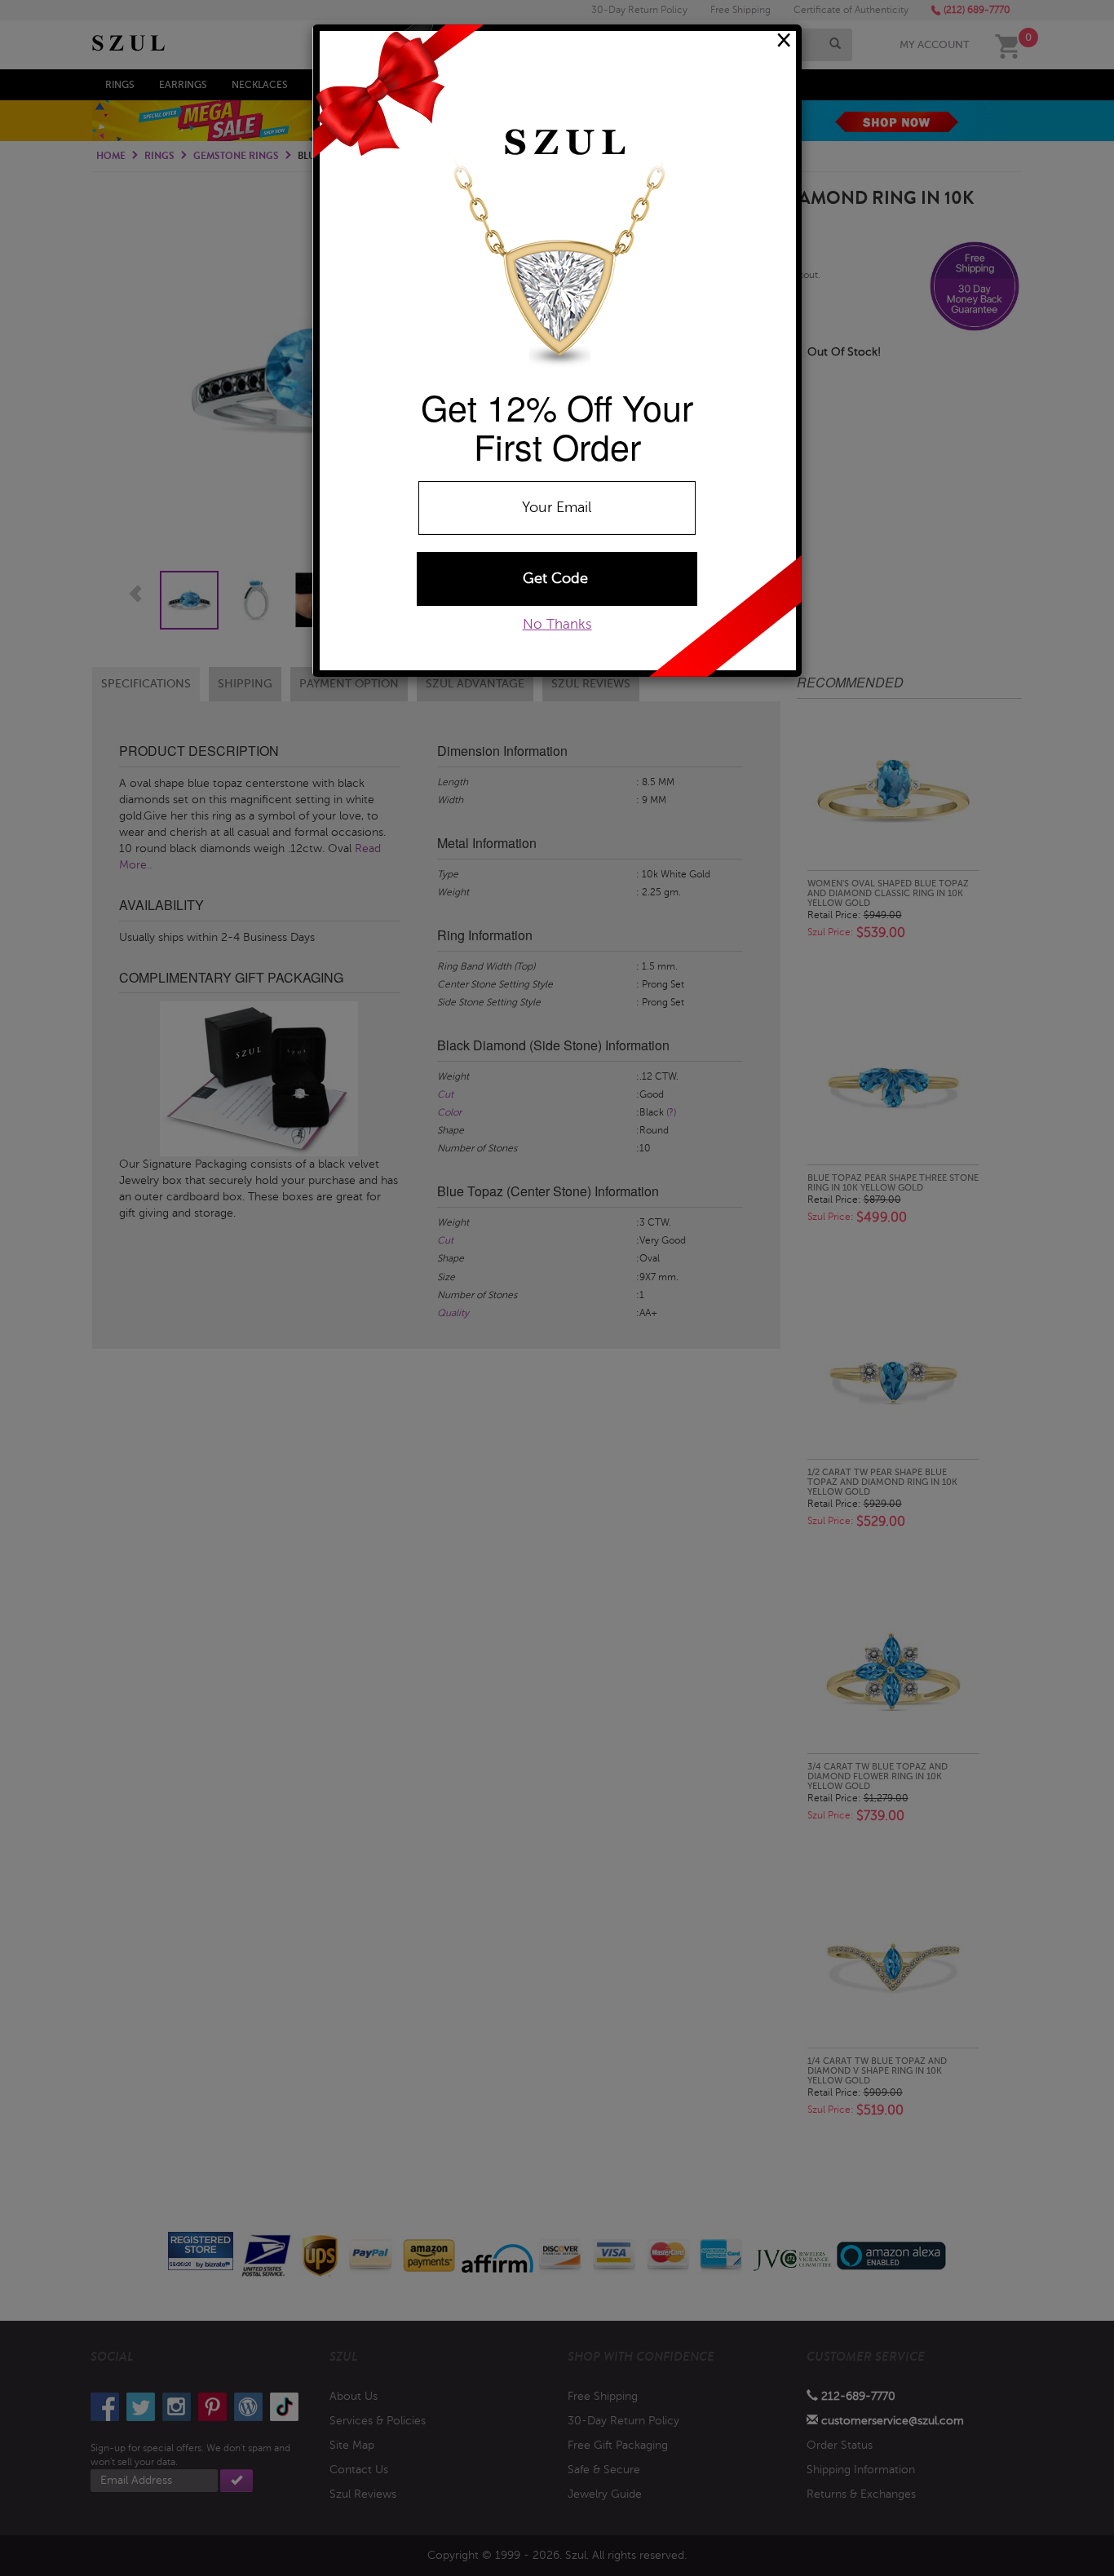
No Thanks (557, 624)
